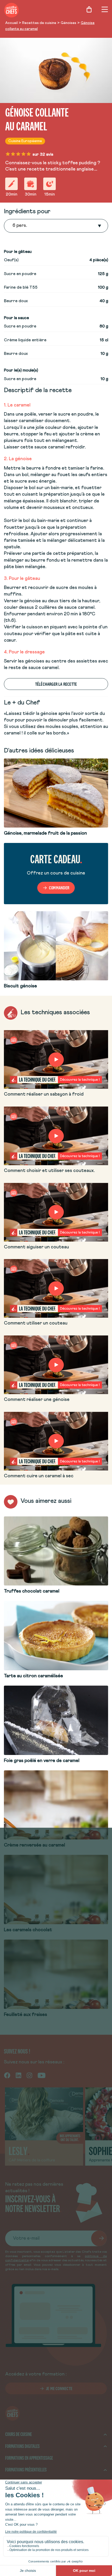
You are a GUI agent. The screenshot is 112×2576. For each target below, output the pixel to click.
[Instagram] (29, 2075)
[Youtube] (42, 2075)
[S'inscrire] (99, 2238)
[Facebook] (7, 2075)
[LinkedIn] (18, 2075)
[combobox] (13, 226)
